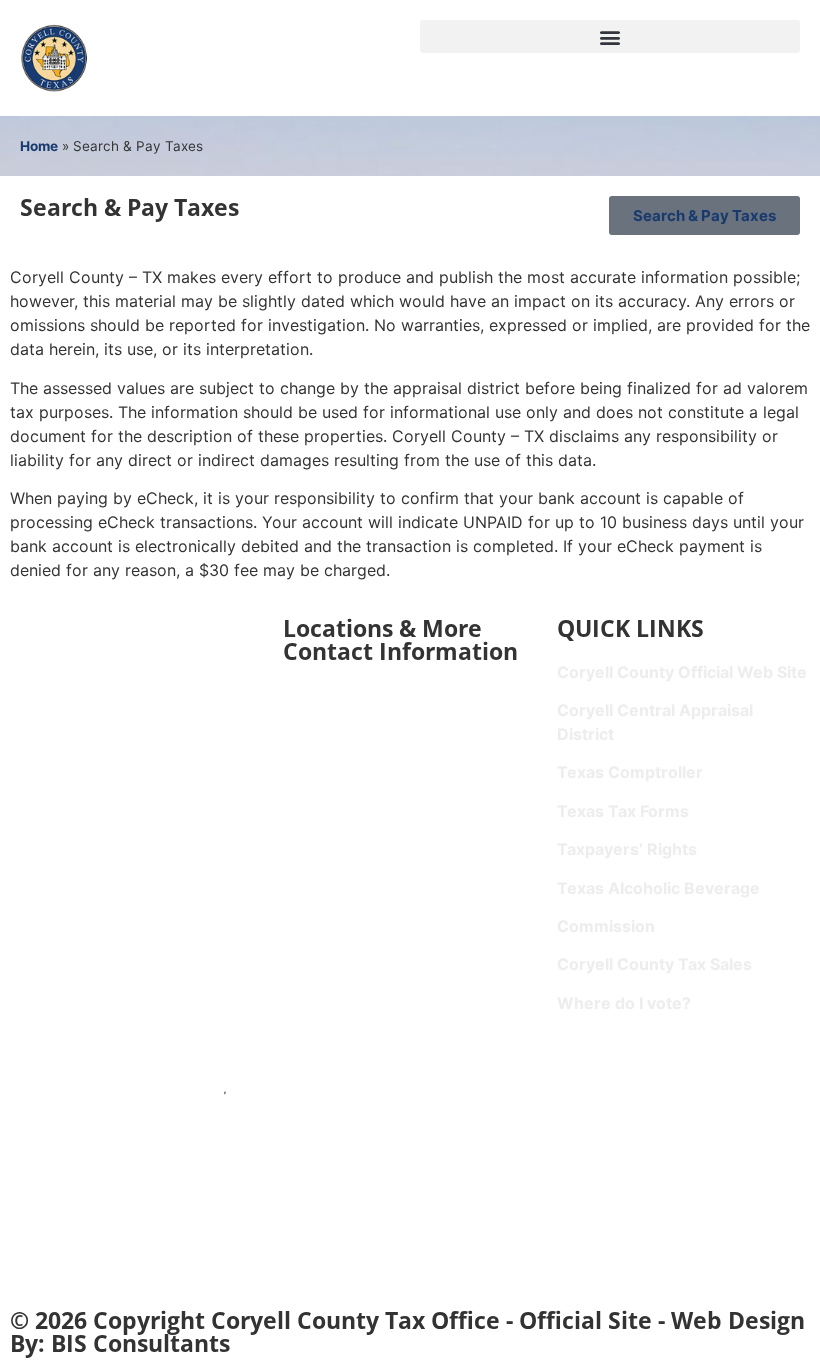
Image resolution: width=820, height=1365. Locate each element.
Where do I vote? (624, 1003)
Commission (606, 926)
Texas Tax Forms (623, 811)
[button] (610, 36)
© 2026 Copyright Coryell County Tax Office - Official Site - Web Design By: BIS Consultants (407, 1331)
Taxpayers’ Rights (627, 849)
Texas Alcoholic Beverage (658, 888)
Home (39, 146)
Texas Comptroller (630, 772)
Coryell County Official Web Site (682, 672)
